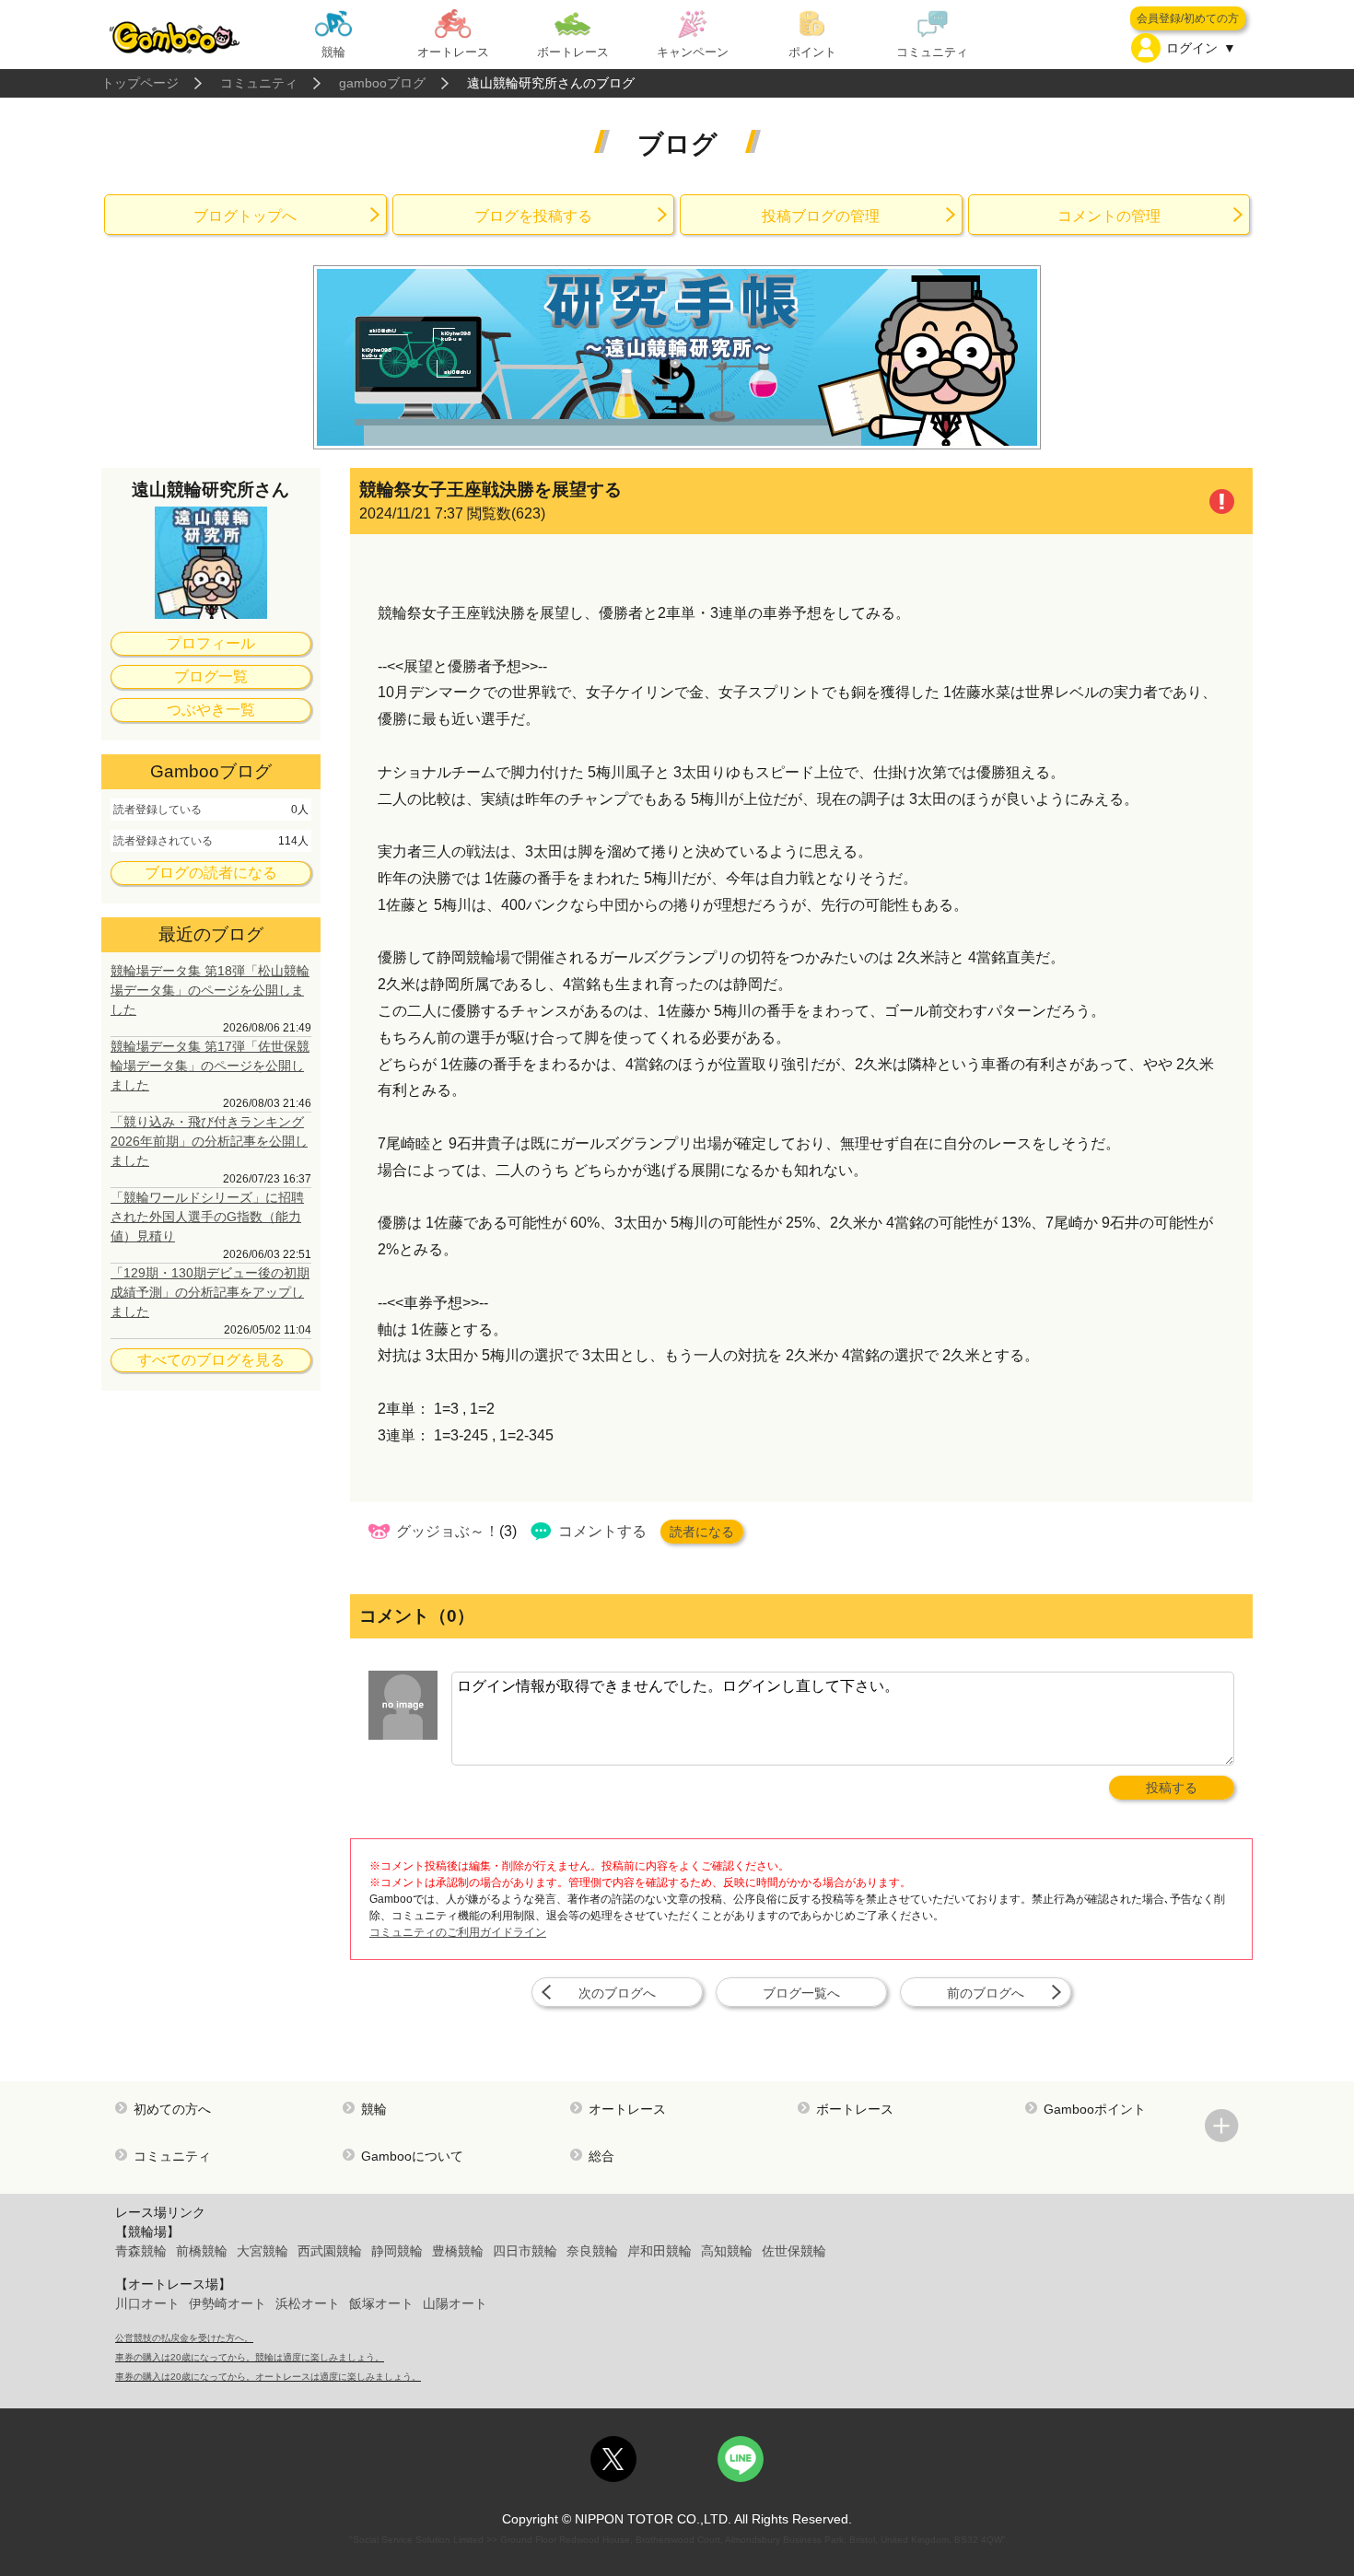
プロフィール (211, 643)
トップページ (140, 83)
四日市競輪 (525, 2251)
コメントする (602, 1531)
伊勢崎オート (228, 2303)
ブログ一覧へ (801, 1993)
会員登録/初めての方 (1188, 18)
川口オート (147, 2303)
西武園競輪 (330, 2251)
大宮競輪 (263, 2251)
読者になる (702, 1532)
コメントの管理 (1109, 216)
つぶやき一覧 (211, 710)
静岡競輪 (397, 2251)
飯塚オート (381, 2303)
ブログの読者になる (211, 873)
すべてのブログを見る (211, 1360)
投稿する (1172, 1788)
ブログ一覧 (211, 676)
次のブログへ (617, 1993)
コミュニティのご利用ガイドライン (458, 1932)
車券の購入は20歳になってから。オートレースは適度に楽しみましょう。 (268, 2377)
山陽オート (455, 2303)
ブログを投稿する (533, 216)
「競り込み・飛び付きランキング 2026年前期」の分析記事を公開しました (209, 1141)
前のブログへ (986, 1993)
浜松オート (308, 2303)
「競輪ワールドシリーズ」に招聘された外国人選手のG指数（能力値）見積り (207, 1217)
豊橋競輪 (458, 2251)
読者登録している (158, 810)
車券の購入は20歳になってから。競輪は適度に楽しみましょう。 (250, 2357)
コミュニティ (259, 83)
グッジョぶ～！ (448, 1531)
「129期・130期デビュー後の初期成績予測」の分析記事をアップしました (210, 1292)
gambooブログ (382, 83)
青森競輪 (141, 2251)
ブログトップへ (245, 216)
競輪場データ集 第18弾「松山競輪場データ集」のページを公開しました (210, 990)
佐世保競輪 (794, 2251)
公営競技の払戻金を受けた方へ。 (184, 2338)
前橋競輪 (202, 2251)
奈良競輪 (592, 2251)
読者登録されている (163, 841)
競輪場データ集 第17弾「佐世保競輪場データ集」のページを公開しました (210, 1066)
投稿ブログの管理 (821, 216)
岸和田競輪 (659, 2251)
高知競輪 (727, 2251)
